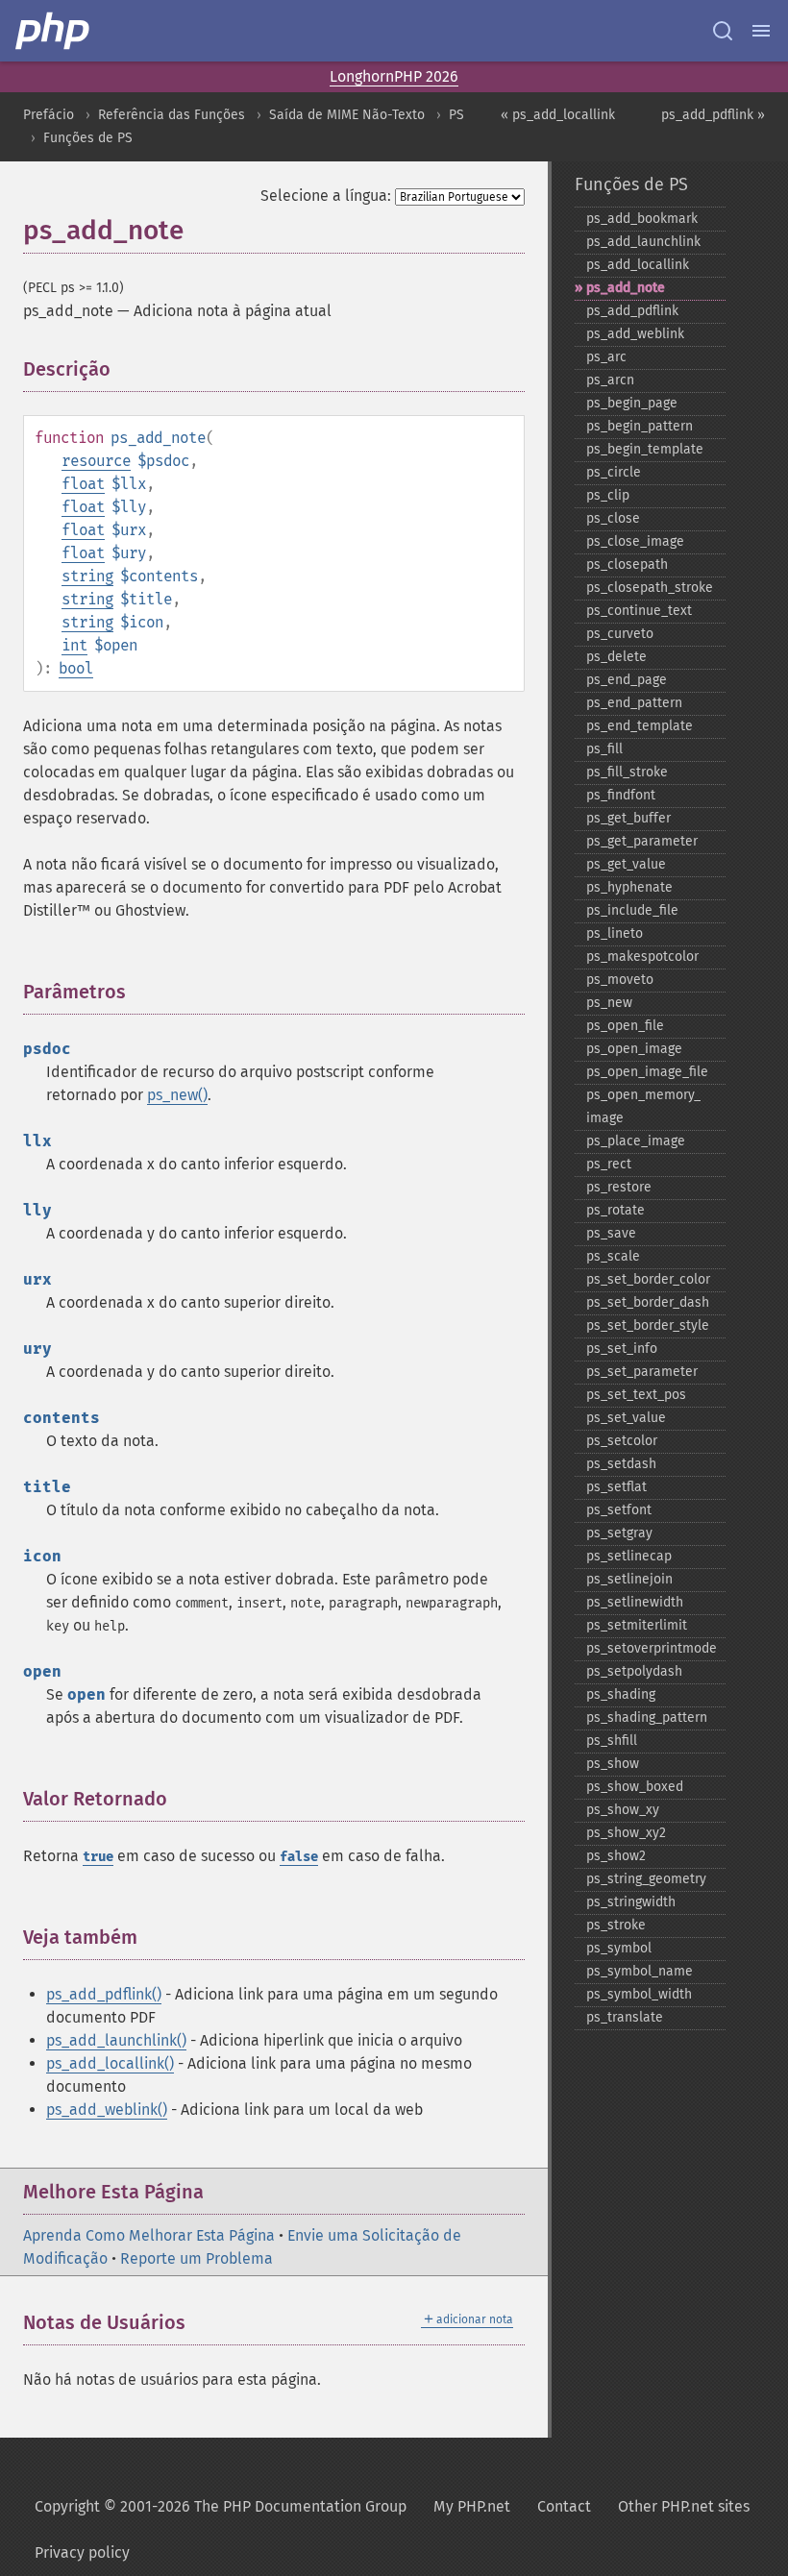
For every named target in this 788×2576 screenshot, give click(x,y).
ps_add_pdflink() (104, 1994)
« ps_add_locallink (558, 115)
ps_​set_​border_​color (648, 1279)
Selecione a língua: (326, 196)
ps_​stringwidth (631, 1902)
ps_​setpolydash (634, 1671)
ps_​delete (616, 657)
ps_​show (613, 1764)
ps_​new (609, 1003)
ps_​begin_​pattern (640, 426)
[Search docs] (723, 31)
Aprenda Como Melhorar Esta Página (149, 2235)
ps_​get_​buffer (628, 818)
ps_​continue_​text (639, 611)
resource (96, 461)
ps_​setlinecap (629, 1556)
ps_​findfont (621, 795)
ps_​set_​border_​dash (648, 1302)
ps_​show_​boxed (635, 1787)
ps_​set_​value (626, 1418)
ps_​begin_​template (645, 449)
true (98, 1857)
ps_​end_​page (627, 680)
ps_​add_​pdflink (632, 311)
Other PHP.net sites (684, 2506)
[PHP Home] (54, 31)
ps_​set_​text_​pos (636, 1395)
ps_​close (613, 518)
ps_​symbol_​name (640, 1971)
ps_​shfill (612, 1741)
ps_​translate (625, 2017)
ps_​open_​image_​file (647, 1072)
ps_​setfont (619, 1510)
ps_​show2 (616, 1856)
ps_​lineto (615, 933)
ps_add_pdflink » (713, 115)
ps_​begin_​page (632, 403)
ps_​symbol (619, 1948)
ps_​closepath (627, 564)
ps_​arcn (610, 380)
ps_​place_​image (636, 1141)
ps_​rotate (616, 1210)
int (74, 645)
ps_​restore (619, 1187)
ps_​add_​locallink (638, 265)
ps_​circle (614, 472)
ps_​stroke (616, 1925)
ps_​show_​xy (623, 1810)
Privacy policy (82, 2552)
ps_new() (177, 1095)
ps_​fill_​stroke (627, 772)
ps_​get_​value (626, 864)
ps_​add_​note (626, 288)
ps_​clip (608, 495)
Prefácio (49, 115)
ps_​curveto (620, 634)
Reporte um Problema (197, 2258)
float (83, 484)
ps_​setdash (621, 1464)
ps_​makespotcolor (642, 957)
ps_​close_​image (635, 541)
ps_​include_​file (632, 910)
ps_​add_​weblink (635, 334)
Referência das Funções (172, 115)
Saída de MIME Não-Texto (347, 115)
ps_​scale (613, 1256)
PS (456, 115)
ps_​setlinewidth (635, 1602)
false (299, 1857)
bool (76, 668)
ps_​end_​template (640, 726)
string (87, 576)
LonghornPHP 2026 (394, 76)
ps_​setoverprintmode (652, 1648)
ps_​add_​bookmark (642, 219)
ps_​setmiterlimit (637, 1625)
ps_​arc (606, 357)
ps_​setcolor (622, 1441)
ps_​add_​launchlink (643, 242)
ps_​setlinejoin (629, 1579)
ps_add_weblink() (107, 2110)
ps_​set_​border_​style (648, 1325)
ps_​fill (604, 749)
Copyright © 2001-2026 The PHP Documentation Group (221, 2506)
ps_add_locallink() (110, 2063)
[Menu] (761, 31)
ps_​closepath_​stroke (650, 588)
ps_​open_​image (634, 1049)
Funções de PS (88, 138)
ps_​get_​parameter (642, 841)
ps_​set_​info (622, 1349)
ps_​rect (609, 1164)
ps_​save (611, 1233)
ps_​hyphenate (629, 887)
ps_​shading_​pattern (647, 1717)
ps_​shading (621, 1694)
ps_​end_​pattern (634, 703)
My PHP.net (472, 2506)
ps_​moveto (620, 980)
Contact (564, 2506)
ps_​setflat (616, 1487)
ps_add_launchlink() (116, 2040)
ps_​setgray (619, 1533)
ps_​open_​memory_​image (643, 1106)
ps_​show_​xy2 (626, 1833)
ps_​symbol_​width (639, 1994)
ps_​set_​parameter (642, 1372)
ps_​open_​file (625, 1026)
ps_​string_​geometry (646, 1879)
